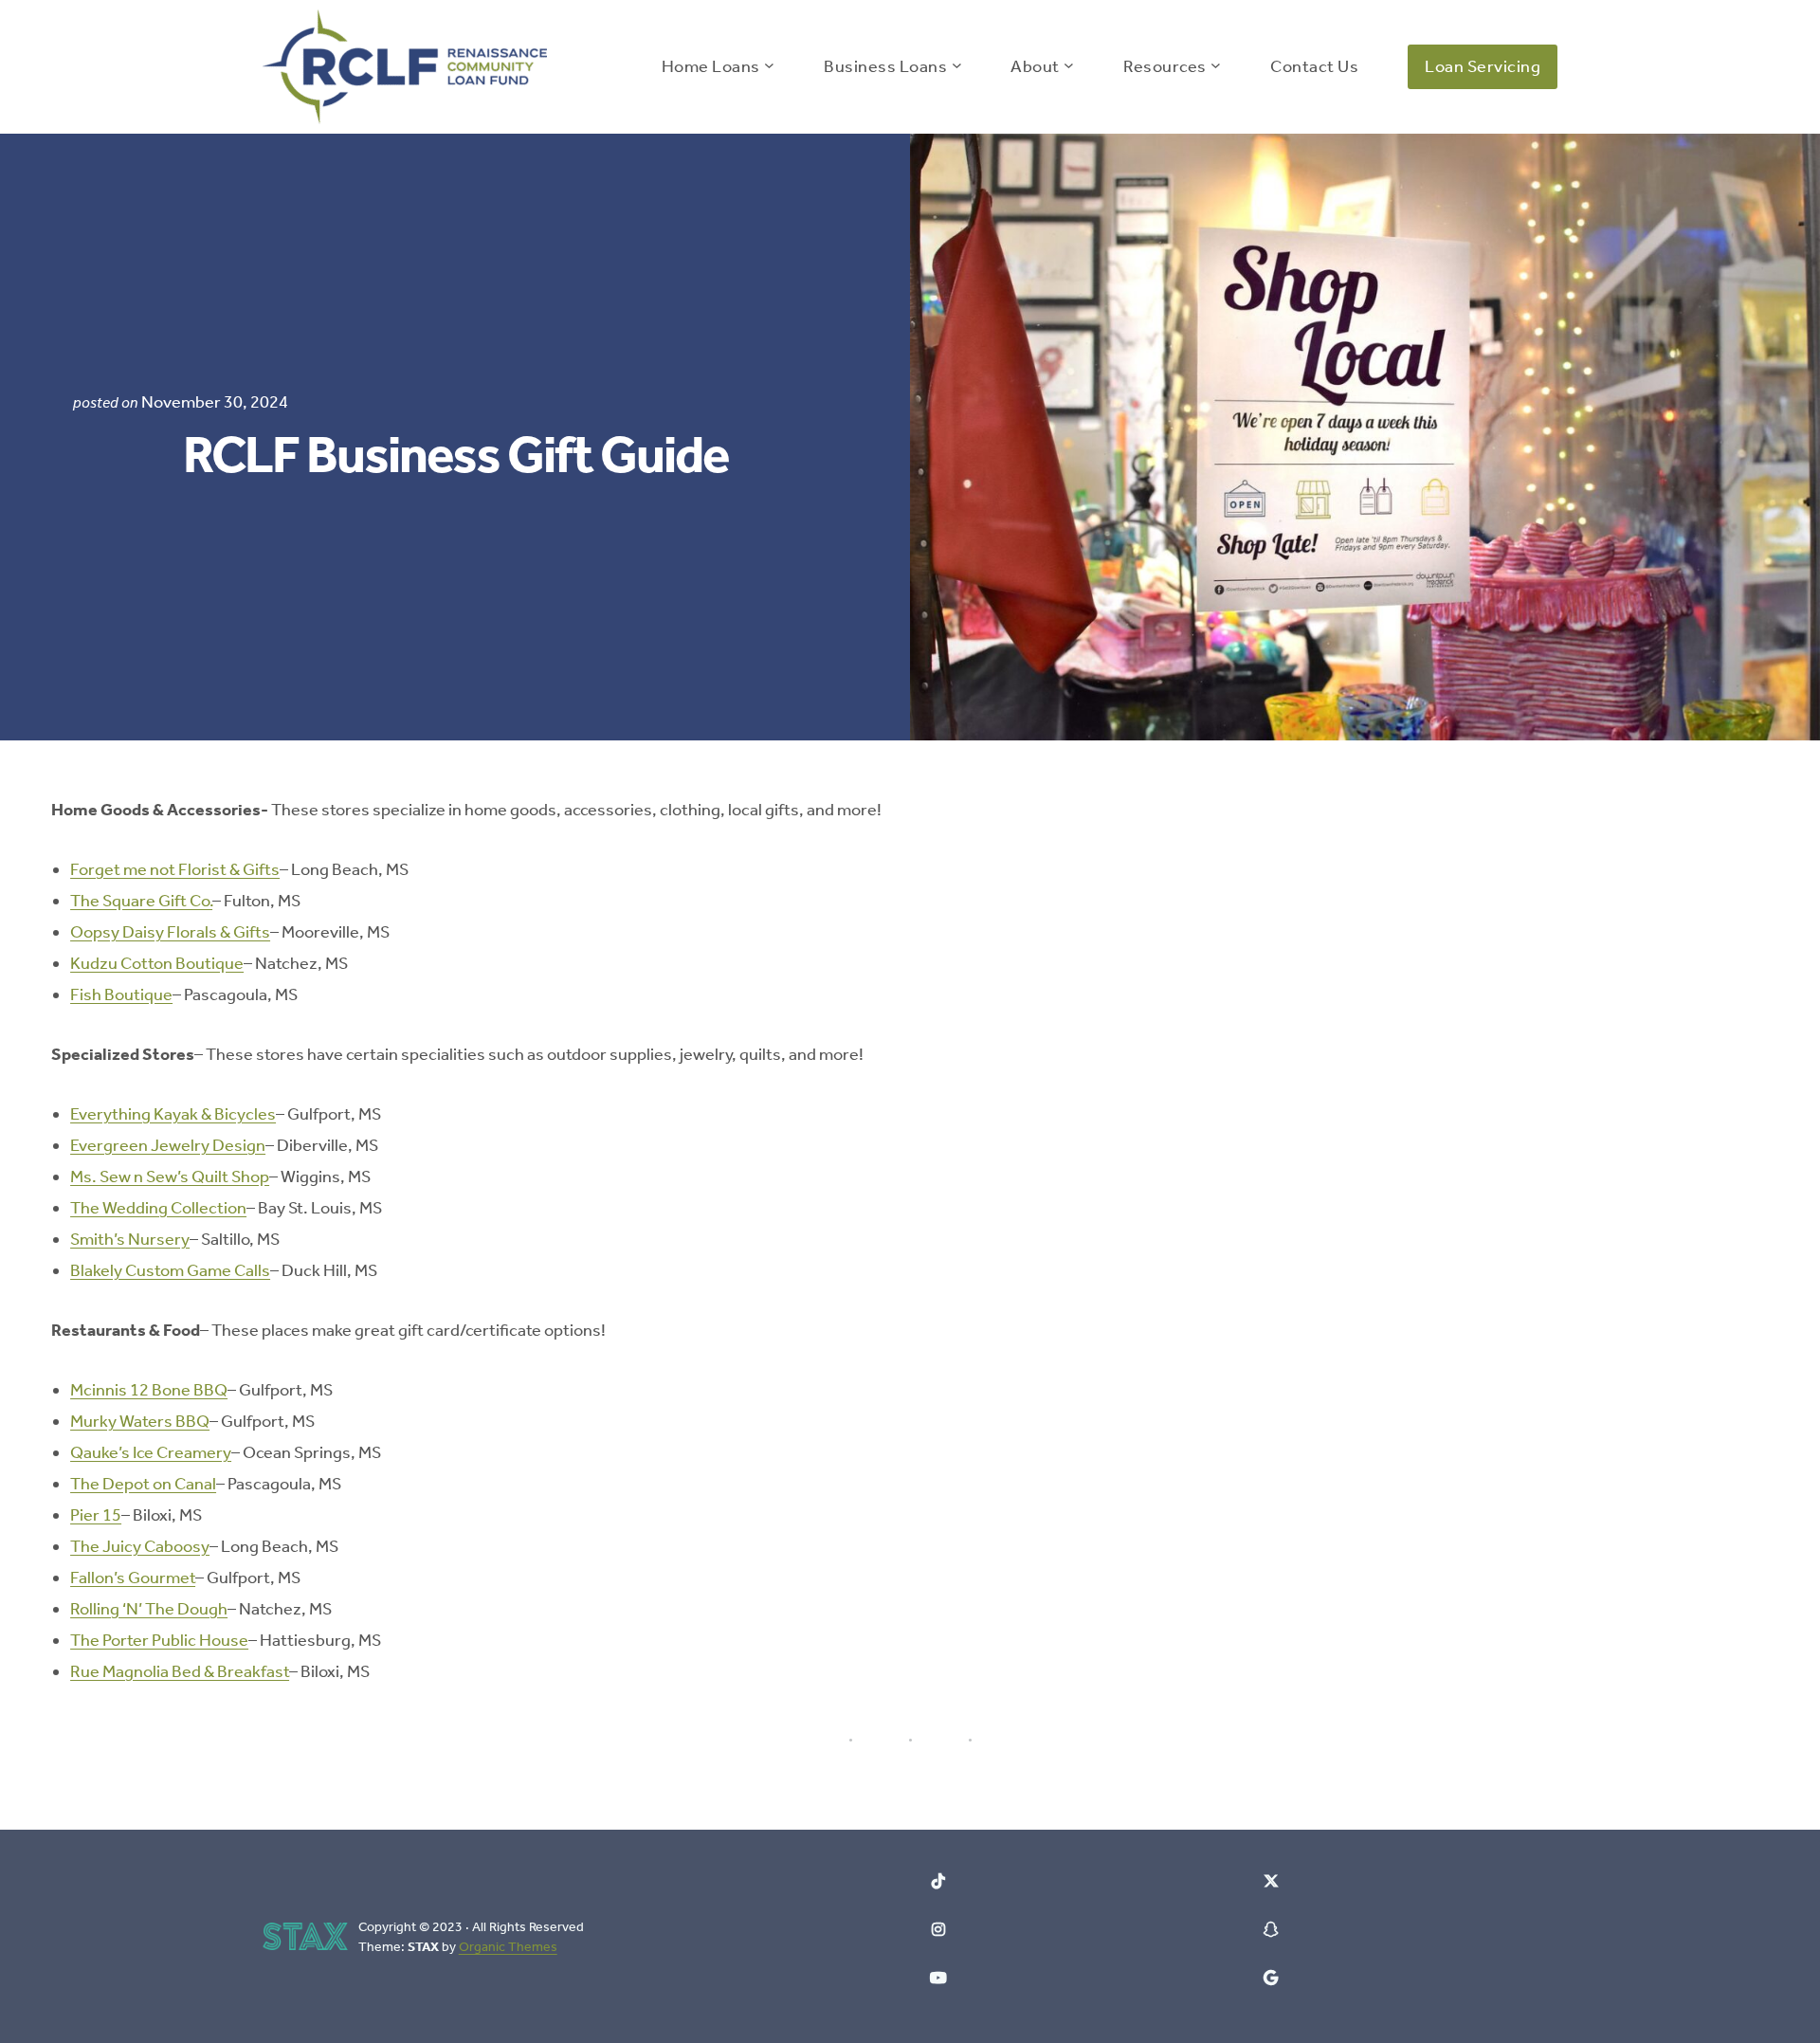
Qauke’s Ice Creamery (151, 1452)
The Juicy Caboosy (140, 1546)
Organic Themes (508, 1947)
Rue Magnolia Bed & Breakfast (180, 1671)
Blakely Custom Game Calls (170, 1270)
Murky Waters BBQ (140, 1421)
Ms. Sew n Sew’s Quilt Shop (170, 1177)
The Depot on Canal (143, 1484)
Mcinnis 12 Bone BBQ (149, 1390)
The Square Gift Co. (141, 901)
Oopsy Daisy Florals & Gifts (170, 932)
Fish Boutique (121, 994)
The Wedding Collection (158, 1208)
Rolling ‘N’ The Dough (149, 1609)
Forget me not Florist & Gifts (175, 869)
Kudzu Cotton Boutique (157, 963)
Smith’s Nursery (130, 1239)
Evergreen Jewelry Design (168, 1145)
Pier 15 (96, 1515)
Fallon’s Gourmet (133, 1578)
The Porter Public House (159, 1640)
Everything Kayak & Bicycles (173, 1114)
